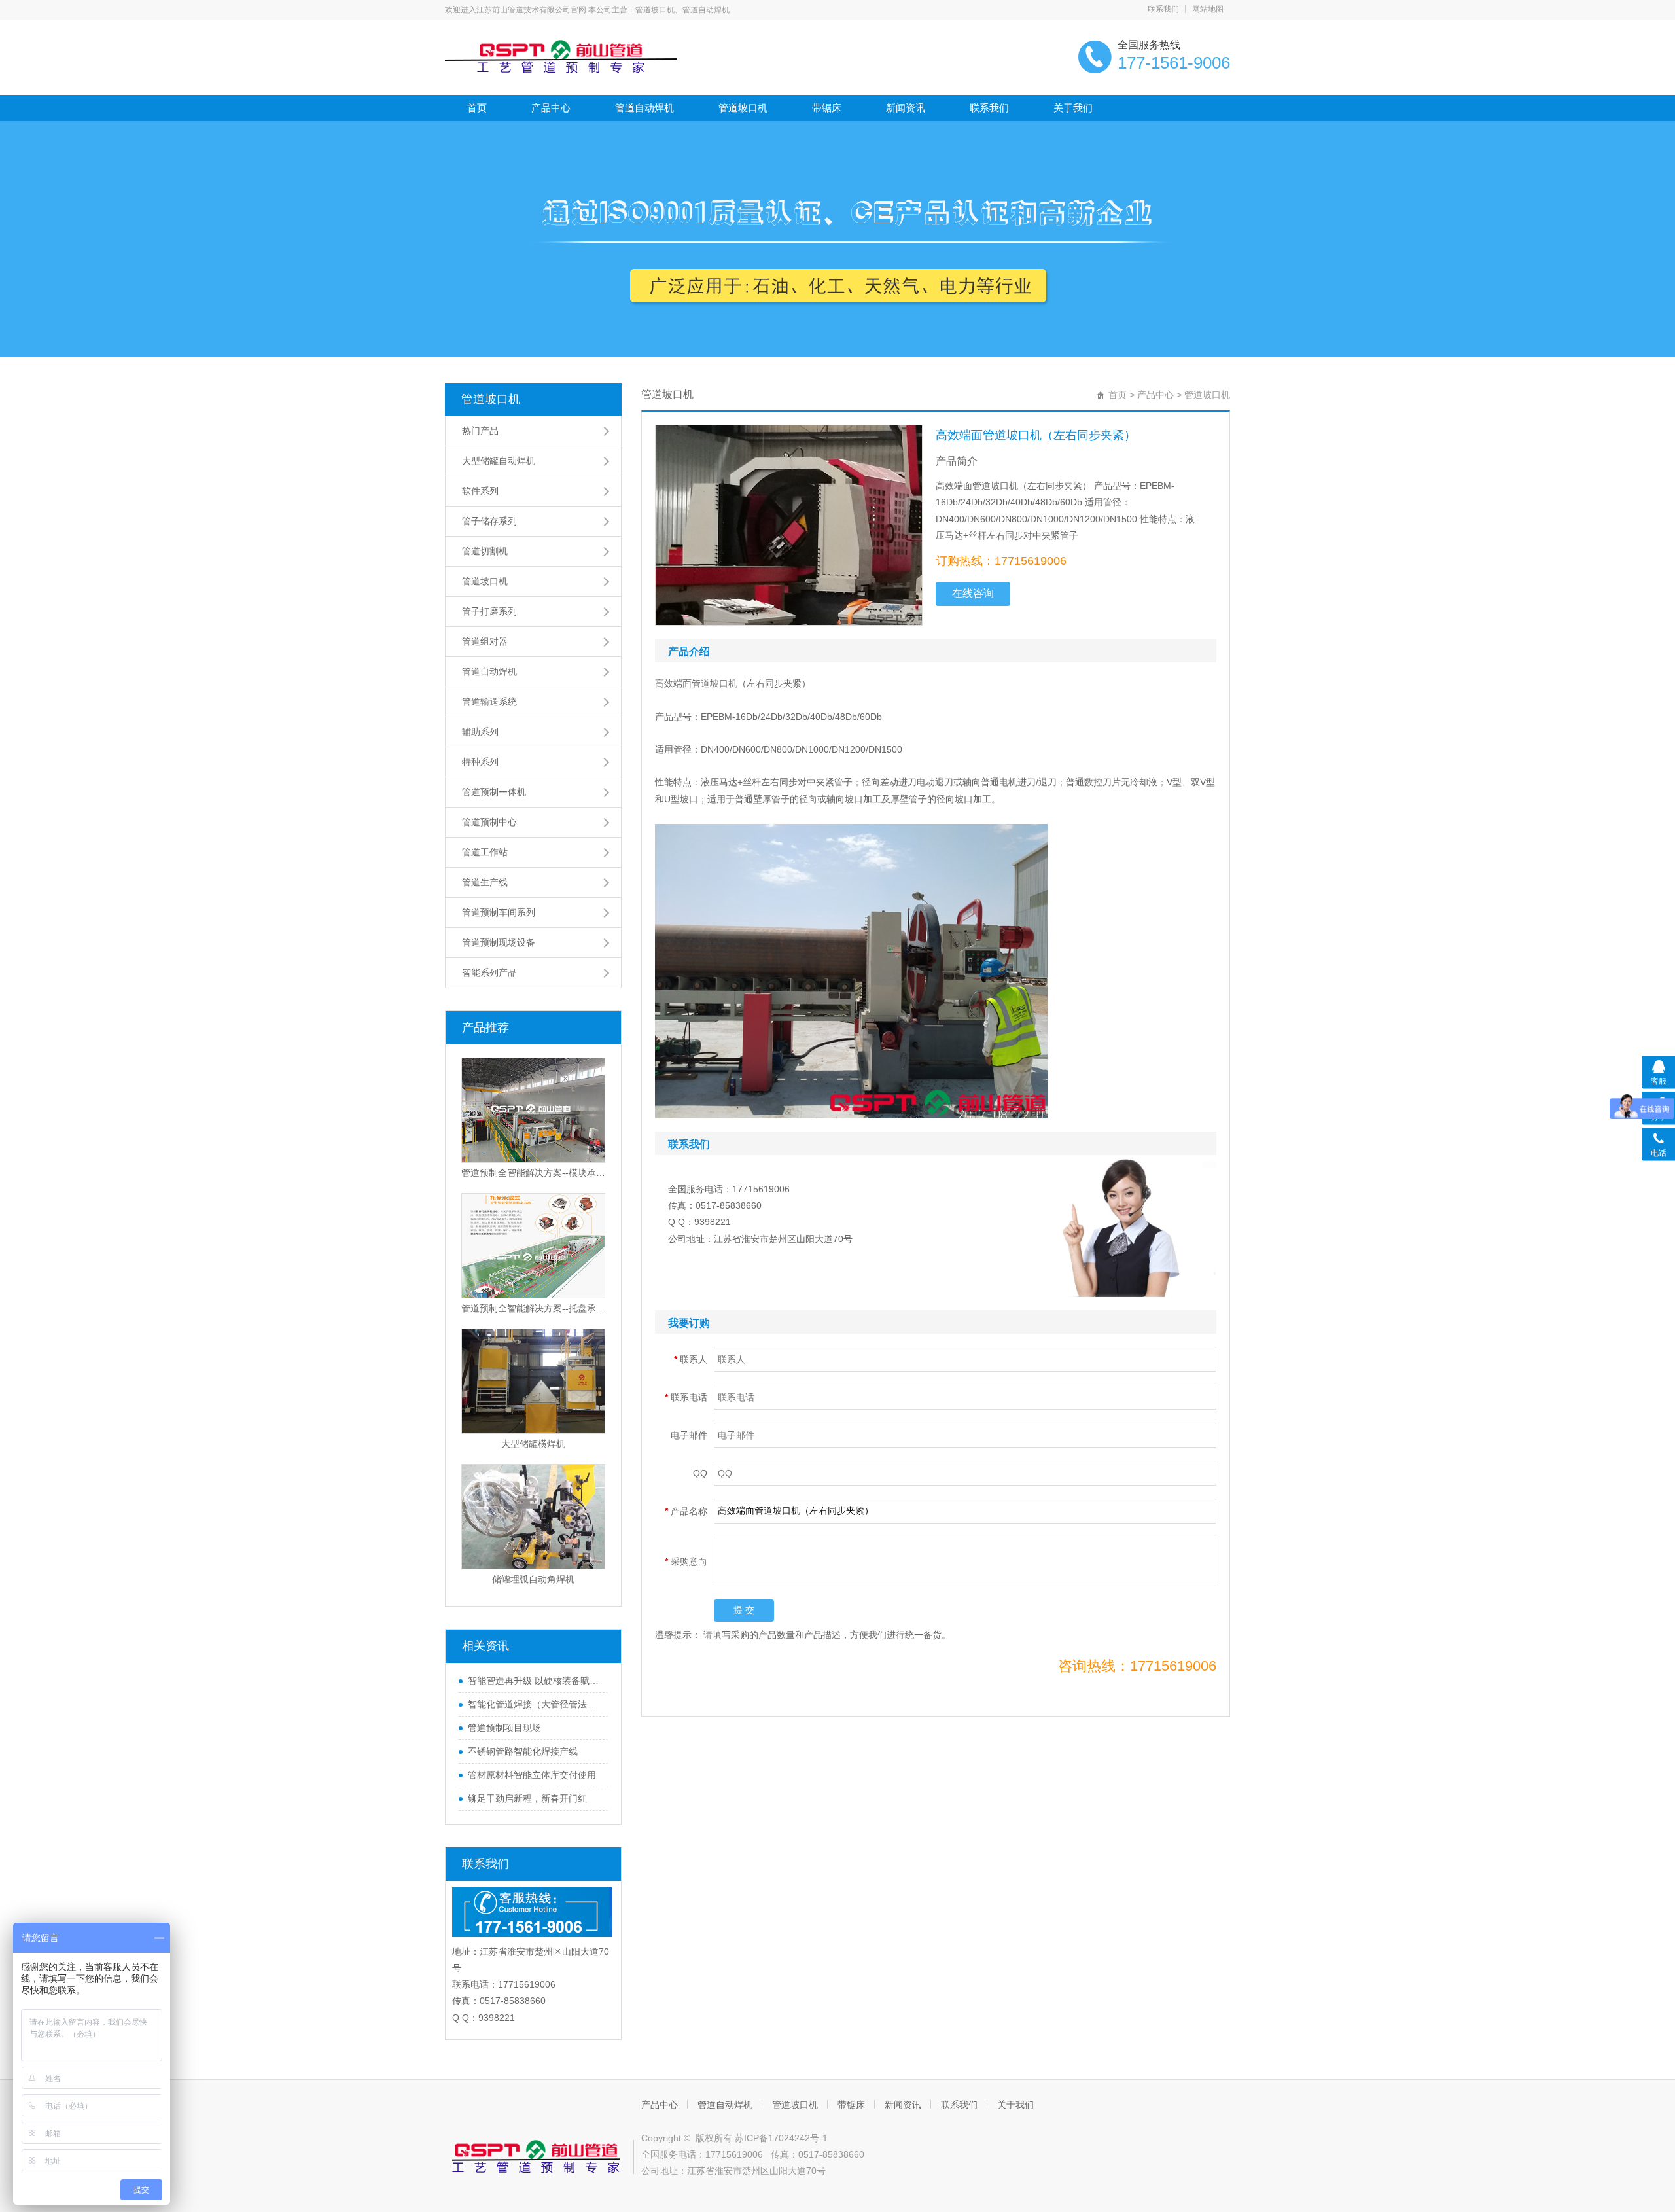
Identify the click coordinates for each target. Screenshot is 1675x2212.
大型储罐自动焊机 (499, 461)
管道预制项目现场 (504, 1728)
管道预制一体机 (494, 792)
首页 (477, 108)
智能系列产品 (489, 972)
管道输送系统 (489, 702)
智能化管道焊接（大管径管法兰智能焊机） (535, 1704)
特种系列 (480, 762)
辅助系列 (480, 732)
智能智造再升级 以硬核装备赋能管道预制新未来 (535, 1681)
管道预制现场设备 (499, 942)
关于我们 (1073, 108)
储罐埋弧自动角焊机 (533, 1579)
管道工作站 (485, 852)
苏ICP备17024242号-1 (781, 2138)
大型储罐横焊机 (533, 1444)
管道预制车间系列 (499, 912)
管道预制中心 (489, 822)
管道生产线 (485, 882)
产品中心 (551, 108)
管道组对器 (485, 641)
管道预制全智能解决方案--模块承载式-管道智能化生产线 (533, 1173)
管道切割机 (485, 551)
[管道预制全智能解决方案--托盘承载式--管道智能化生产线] (533, 1246)
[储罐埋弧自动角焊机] (533, 1517)
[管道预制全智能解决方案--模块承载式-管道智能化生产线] (533, 1110)
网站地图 (1208, 9)
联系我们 (1163, 9)
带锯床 (827, 108)
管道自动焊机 (644, 108)
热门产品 (480, 431)
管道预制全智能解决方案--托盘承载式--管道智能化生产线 (533, 1308)
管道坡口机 (743, 108)
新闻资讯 (906, 108)
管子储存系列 (489, 521)
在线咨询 (973, 593)
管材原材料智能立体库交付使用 (532, 1775)
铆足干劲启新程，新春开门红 (527, 1798)
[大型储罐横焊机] (533, 1381)
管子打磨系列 (489, 611)
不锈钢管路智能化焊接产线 (523, 1751)
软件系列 (480, 491)
